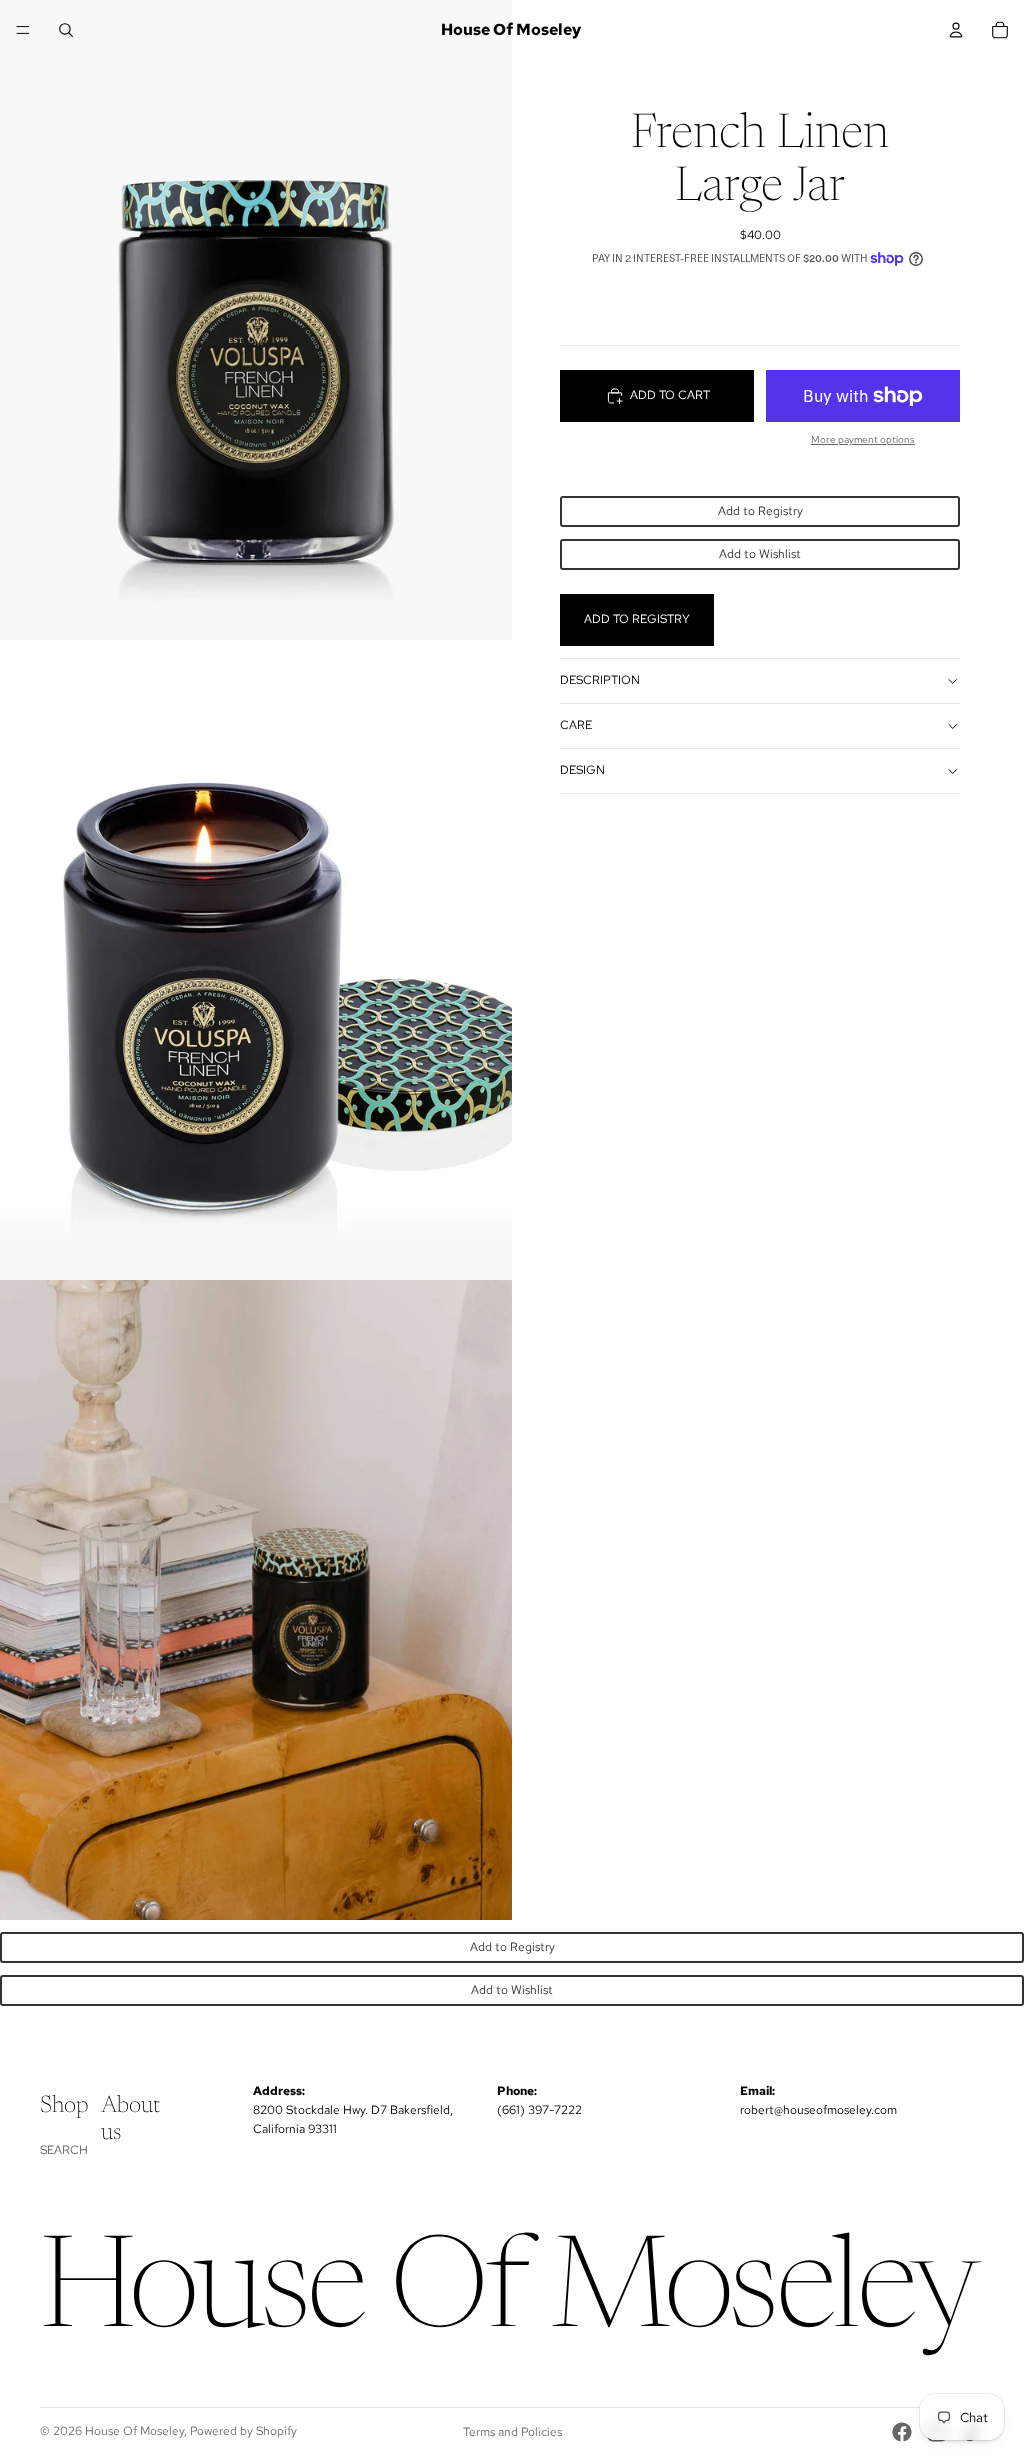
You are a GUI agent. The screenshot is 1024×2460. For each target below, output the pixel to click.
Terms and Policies (512, 2432)
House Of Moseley (134, 2431)
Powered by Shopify (243, 2431)
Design (582, 770)
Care (576, 725)
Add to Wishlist (760, 554)
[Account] (956, 30)
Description (600, 680)
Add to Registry (760, 511)
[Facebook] (902, 2432)
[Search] (66, 30)
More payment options (863, 439)
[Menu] (23, 30)
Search (64, 2150)
